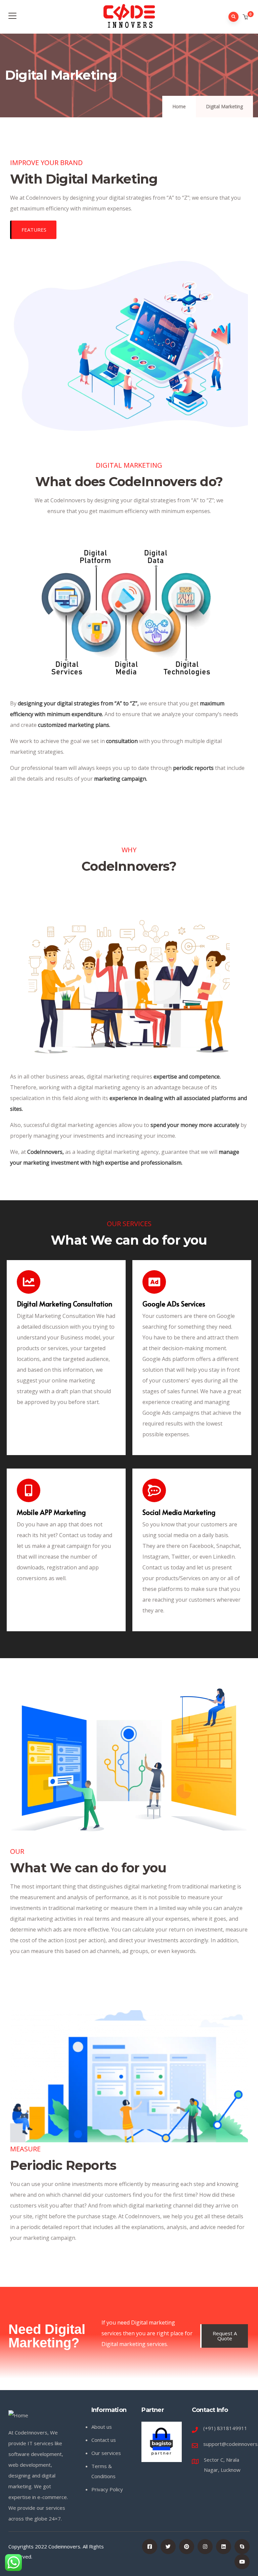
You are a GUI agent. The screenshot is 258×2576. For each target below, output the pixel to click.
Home (179, 106)
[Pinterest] (187, 2547)
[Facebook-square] (150, 2547)
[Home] (18, 2415)
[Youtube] (242, 2562)
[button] (246, 17)
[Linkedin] (224, 2547)
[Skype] (242, 2547)
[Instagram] (205, 2547)
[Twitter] (168, 2547)
